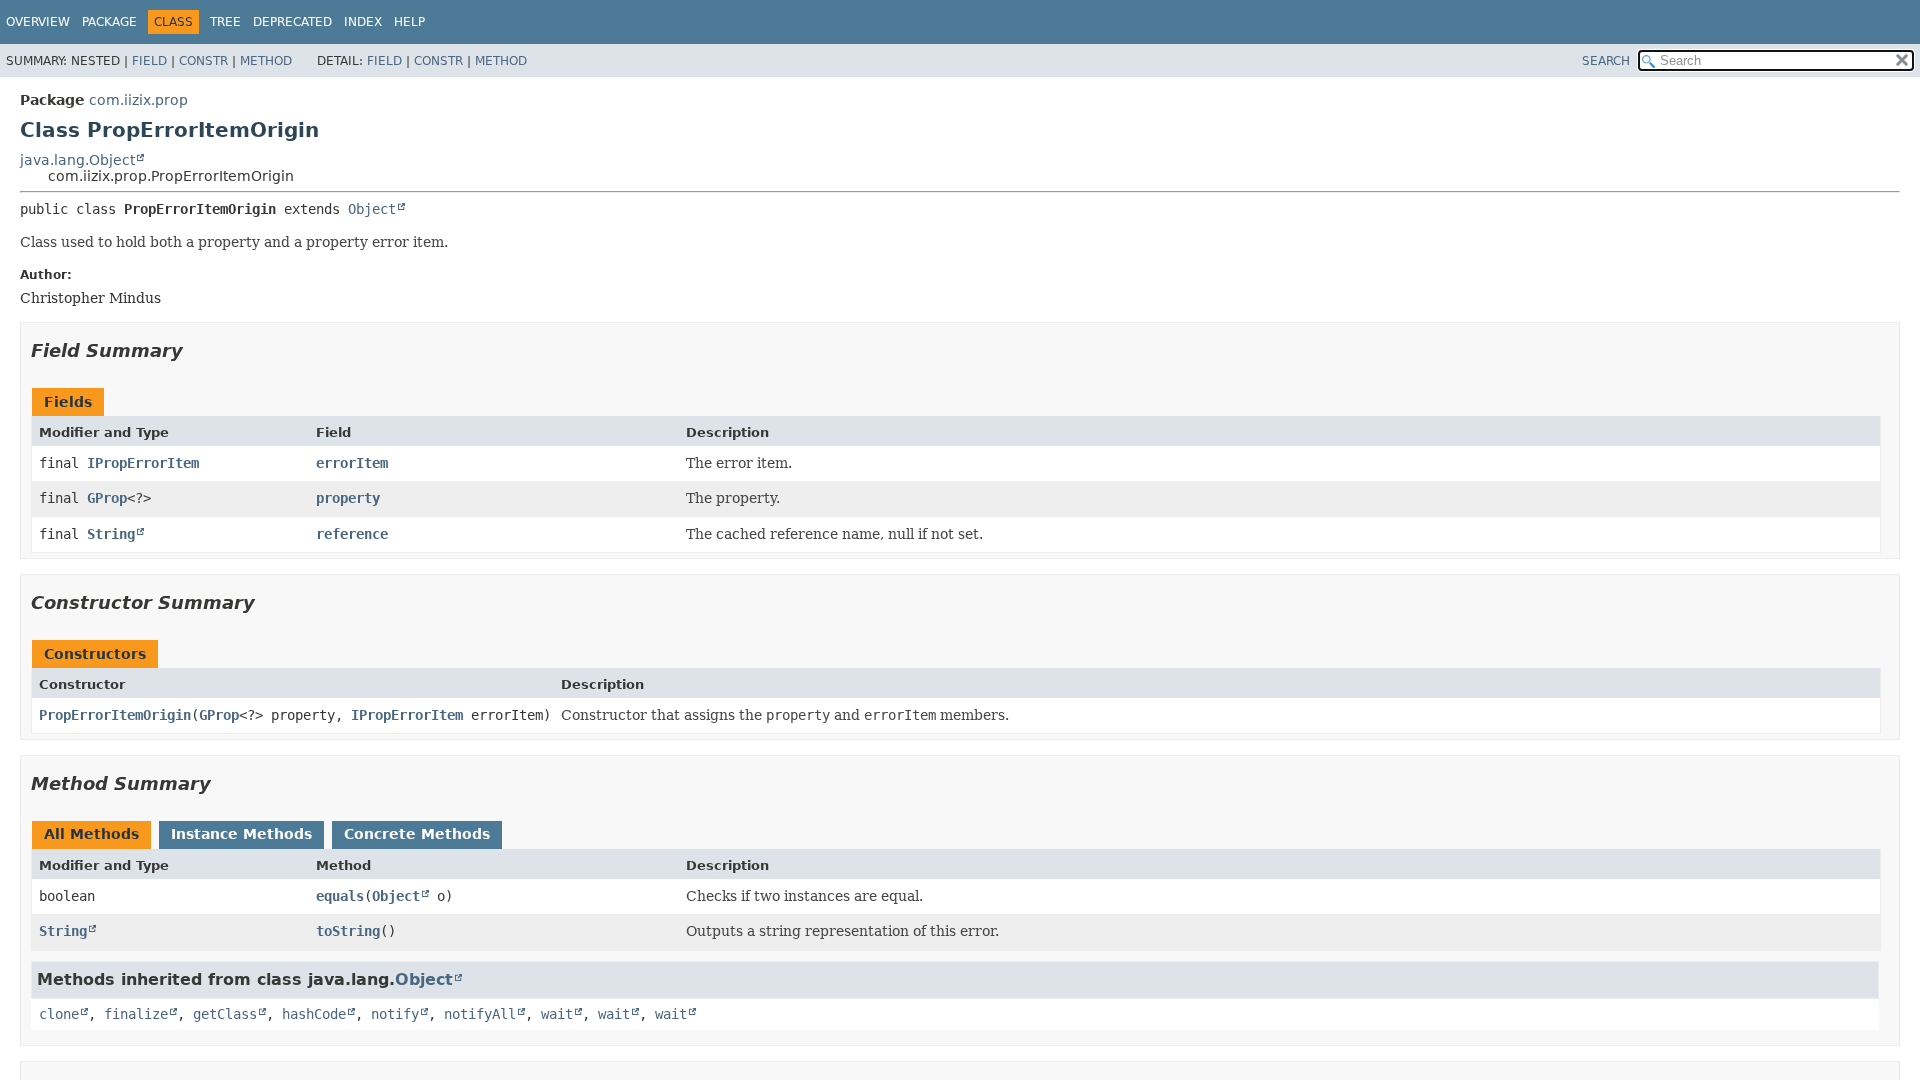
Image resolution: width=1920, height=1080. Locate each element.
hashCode (314, 1014)
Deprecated (292, 22)
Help (409, 22)
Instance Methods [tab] (241, 834)
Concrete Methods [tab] (417, 834)
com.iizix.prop (138, 100)
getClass (225, 1014)
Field (149, 61)
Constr (203, 61)
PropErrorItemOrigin (115, 715)
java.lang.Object (77, 160)
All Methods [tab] (91, 834)
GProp (107, 498)
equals (340, 896)
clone (59, 1014)
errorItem (352, 463)
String (111, 534)
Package (109, 22)
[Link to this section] (197, 350)
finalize (136, 1014)
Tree (225, 22)
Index (363, 22)
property (348, 498)
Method (266, 61)
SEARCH (1606, 61)
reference (352, 534)
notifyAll (480, 1014)
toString (348, 931)
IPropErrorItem (143, 463)
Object (372, 209)
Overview (38, 22)
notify (395, 1014)
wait (557, 1014)
